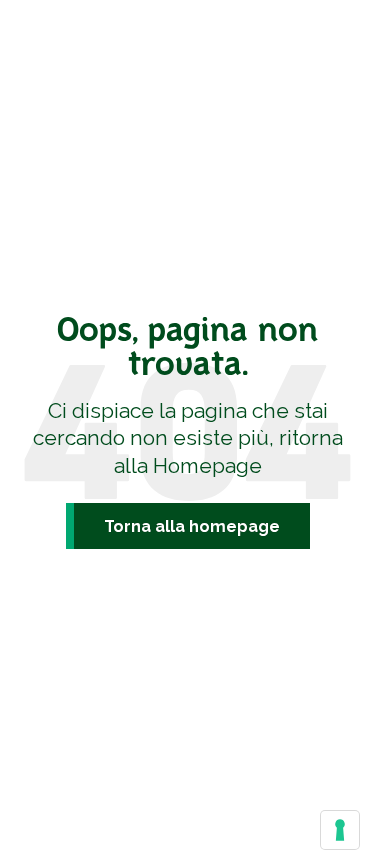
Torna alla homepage (192, 526)
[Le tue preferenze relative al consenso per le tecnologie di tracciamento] (340, 830)
